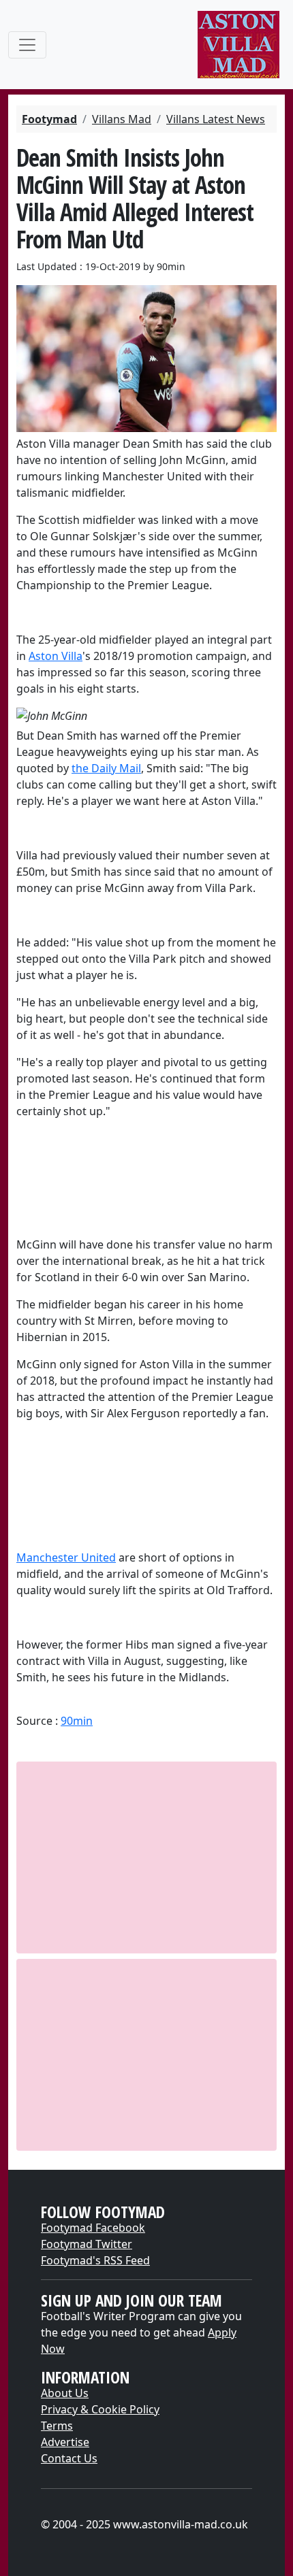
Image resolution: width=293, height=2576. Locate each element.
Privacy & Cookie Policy (100, 2409)
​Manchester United (66, 1557)
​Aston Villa (56, 656)
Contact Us (69, 2458)
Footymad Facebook (93, 2228)
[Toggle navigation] (27, 45)
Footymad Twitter (87, 2244)
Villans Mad (122, 119)
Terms (57, 2426)
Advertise (65, 2442)
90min (77, 1721)
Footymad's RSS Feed (95, 2260)
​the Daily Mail (106, 768)
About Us (65, 2393)
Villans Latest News (216, 119)
